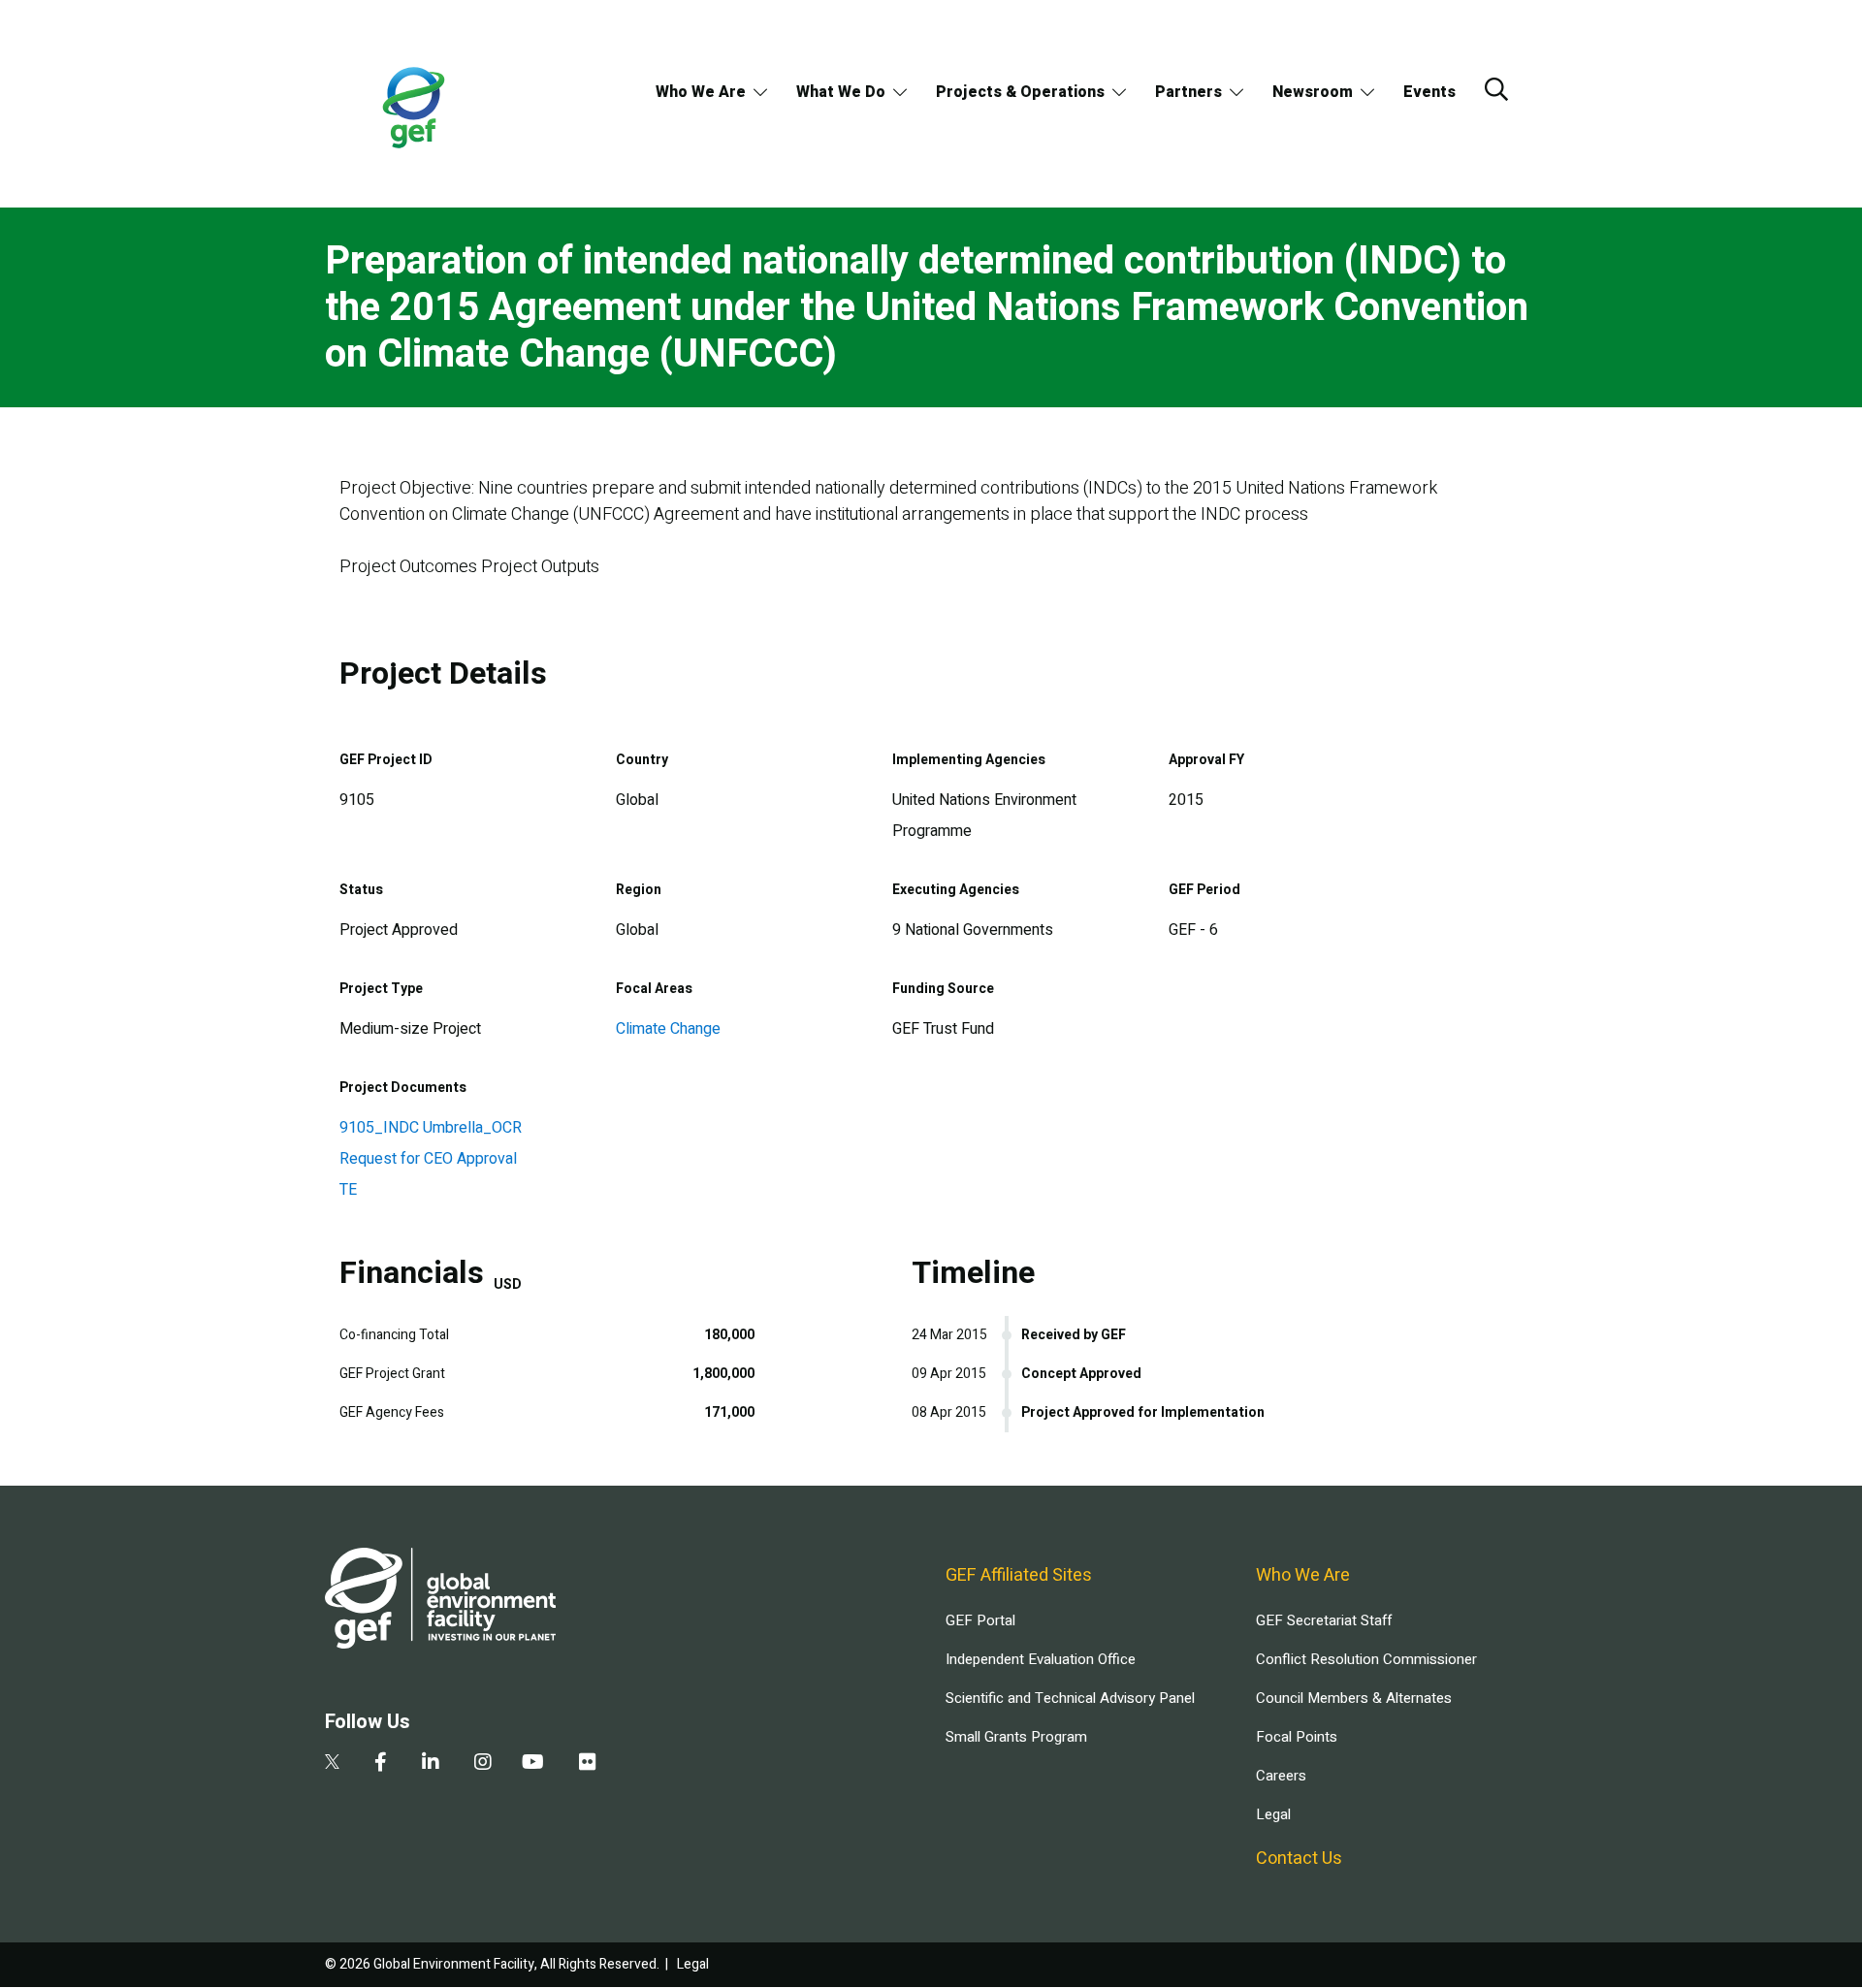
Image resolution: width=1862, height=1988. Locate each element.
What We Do (841, 92)
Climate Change (668, 1029)
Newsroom (1313, 92)
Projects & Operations (1020, 92)
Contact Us (1299, 1859)
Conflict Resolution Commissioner (1366, 1659)
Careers (1281, 1776)
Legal (1273, 1814)
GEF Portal (980, 1620)
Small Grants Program (1016, 1737)
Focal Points (1297, 1737)
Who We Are (701, 92)
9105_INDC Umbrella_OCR (431, 1128)
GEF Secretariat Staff (1324, 1620)
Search (1496, 89)
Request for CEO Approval (428, 1159)
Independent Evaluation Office (1041, 1659)
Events (1429, 92)
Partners (1188, 92)
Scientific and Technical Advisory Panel (1070, 1698)
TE (348, 1190)
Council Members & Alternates (1354, 1698)
